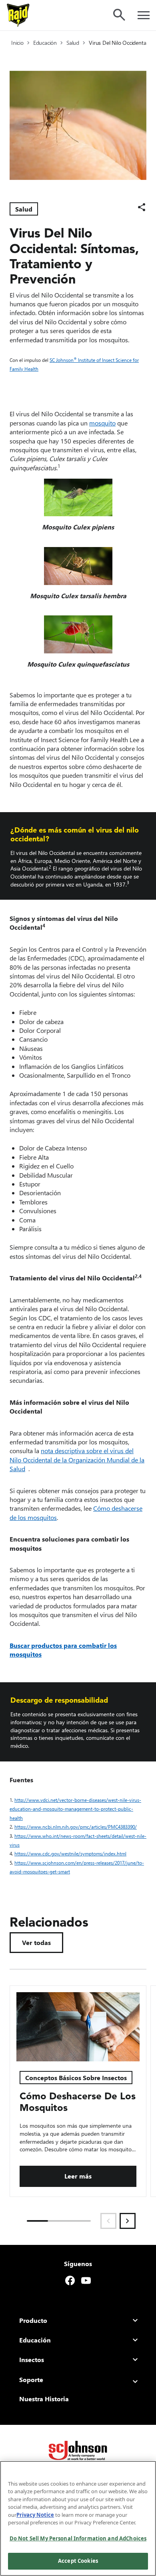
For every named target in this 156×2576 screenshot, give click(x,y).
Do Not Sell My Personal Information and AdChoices (78, 2538)
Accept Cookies (78, 2561)
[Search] (119, 15)
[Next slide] (128, 2221)
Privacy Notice (35, 2515)
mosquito (102, 423)
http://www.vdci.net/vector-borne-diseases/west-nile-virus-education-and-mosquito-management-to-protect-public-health (75, 1809)
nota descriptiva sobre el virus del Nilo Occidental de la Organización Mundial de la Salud (77, 1460)
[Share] (142, 207)
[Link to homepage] (18, 15)
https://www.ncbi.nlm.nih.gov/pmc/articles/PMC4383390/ (77, 1827)
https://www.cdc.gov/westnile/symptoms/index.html (72, 1854)
